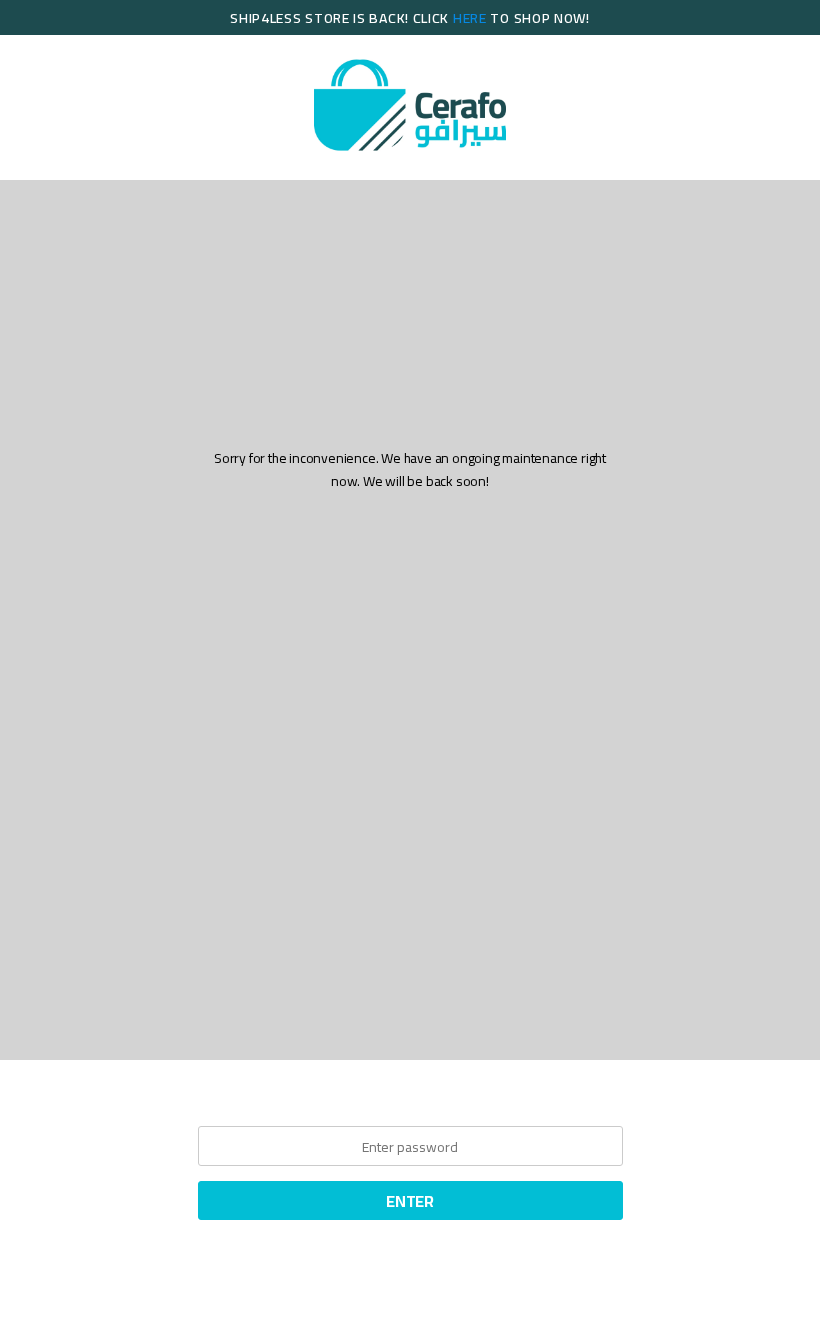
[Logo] (409, 105)
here (470, 18)
